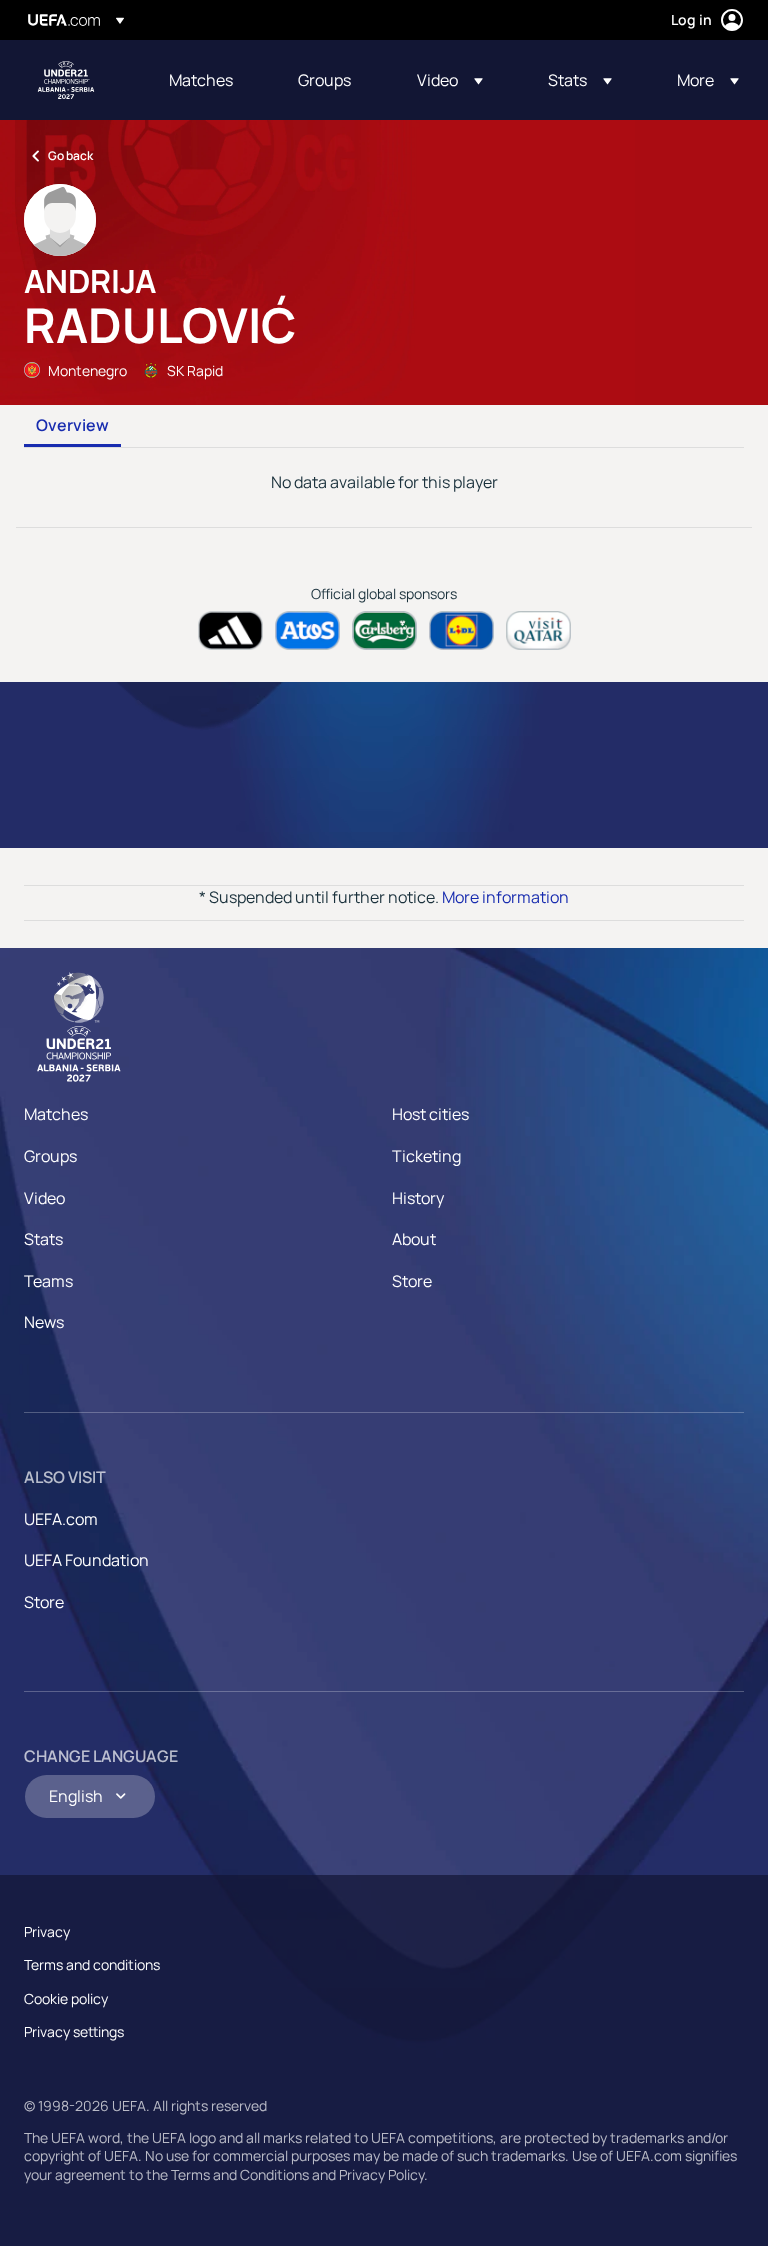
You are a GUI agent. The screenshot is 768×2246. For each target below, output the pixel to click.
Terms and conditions (92, 1964)
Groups (50, 1156)
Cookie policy (66, 1998)
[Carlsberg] (384, 630)
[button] (450, 80)
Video (44, 1198)
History (418, 1198)
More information (505, 897)
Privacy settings (74, 2031)
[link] (201, 80)
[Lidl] (461, 630)
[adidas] (230, 630)
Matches (56, 1114)
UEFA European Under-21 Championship (66, 80)
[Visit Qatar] (538, 630)
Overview (72, 426)
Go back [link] (70, 155)
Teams (48, 1281)
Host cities (430, 1114)
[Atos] (307, 630)
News (44, 1322)
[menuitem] (208, 80)
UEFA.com (61, 1519)
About (414, 1239)
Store (412, 1281)
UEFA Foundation (86, 1560)
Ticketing (426, 1156)
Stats (43, 1239)
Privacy (47, 1931)
